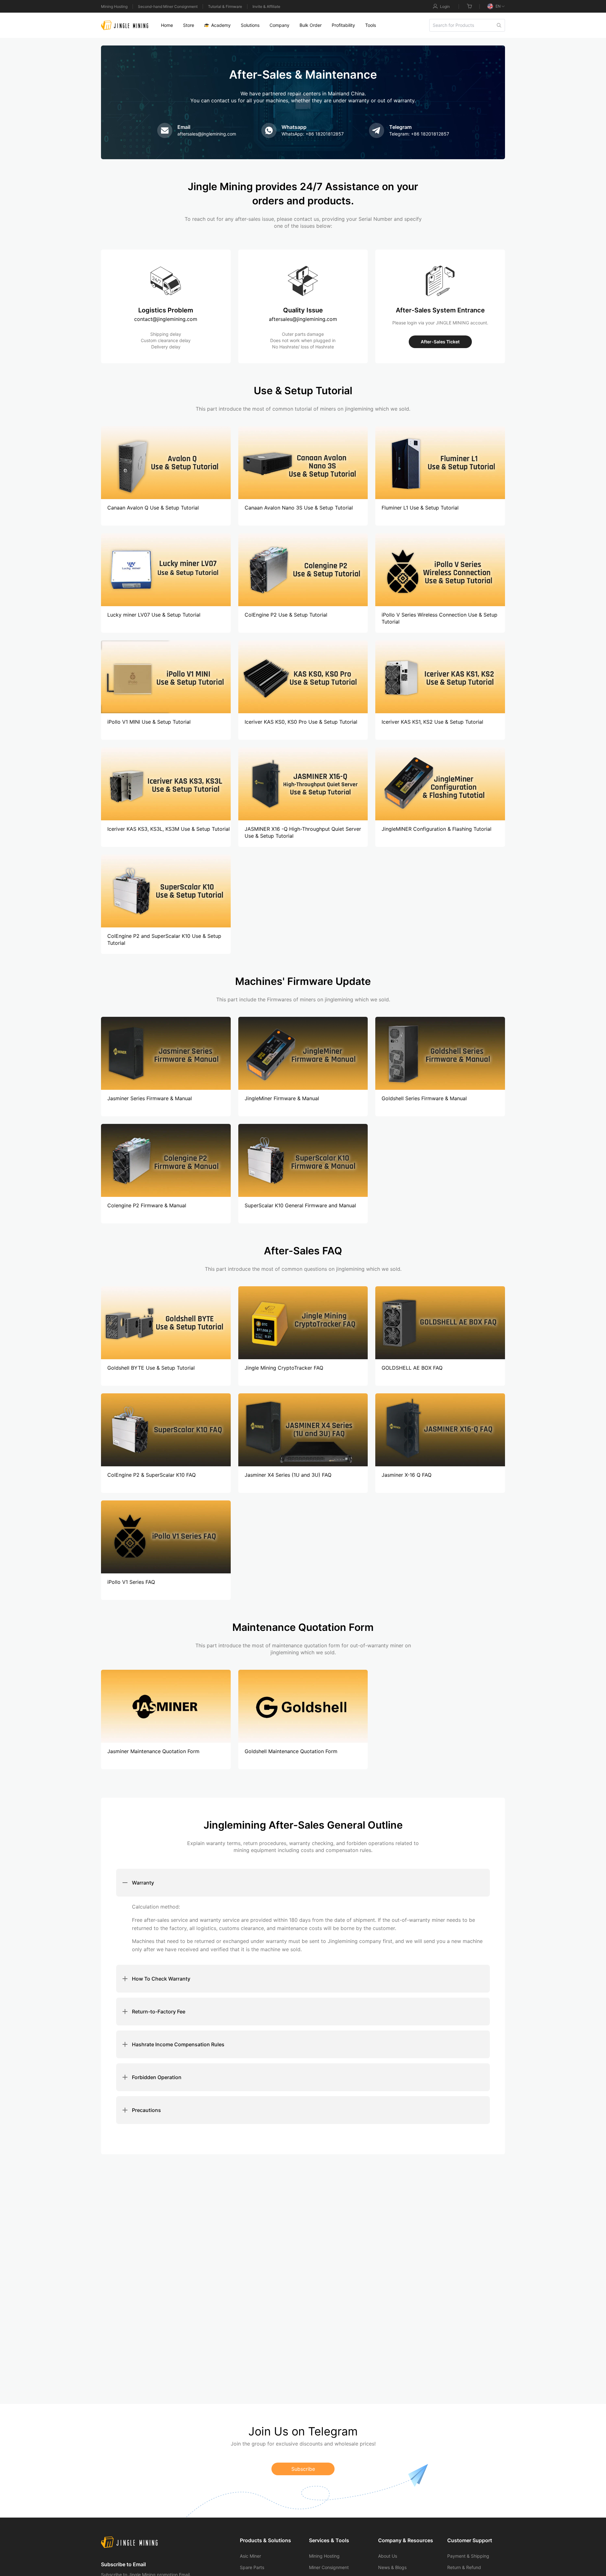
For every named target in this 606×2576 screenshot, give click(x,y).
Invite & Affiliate (266, 6)
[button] (303, 1883)
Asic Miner (250, 2556)
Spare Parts (252, 2567)
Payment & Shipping (468, 2556)
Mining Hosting (114, 6)
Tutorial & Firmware (225, 6)
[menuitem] (167, 25)
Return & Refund (464, 2567)
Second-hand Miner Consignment (168, 6)
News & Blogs (392, 2567)
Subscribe (303, 2469)
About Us (388, 2556)
